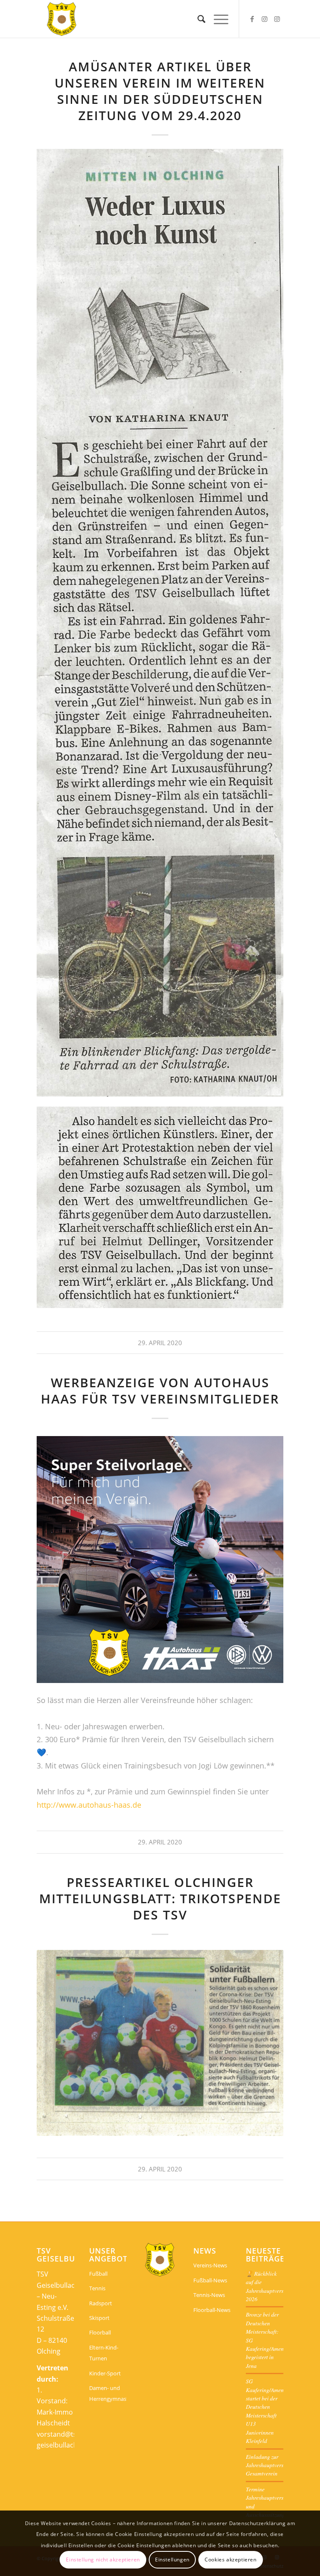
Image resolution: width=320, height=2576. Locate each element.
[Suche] (197, 19)
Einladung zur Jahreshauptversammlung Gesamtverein (275, 2465)
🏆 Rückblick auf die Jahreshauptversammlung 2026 (275, 2286)
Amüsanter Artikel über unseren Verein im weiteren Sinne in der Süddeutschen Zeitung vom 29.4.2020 (160, 91)
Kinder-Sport (105, 2373)
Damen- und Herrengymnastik (108, 2393)
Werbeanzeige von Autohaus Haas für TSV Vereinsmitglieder (160, 1391)
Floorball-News (212, 2310)
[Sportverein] (62, 19)
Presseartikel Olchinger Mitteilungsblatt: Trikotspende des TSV (160, 1898)
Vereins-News (210, 2265)
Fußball (98, 2274)
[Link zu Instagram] (265, 19)
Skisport (99, 2318)
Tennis (97, 2288)
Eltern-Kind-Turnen (104, 2353)
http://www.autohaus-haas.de (89, 1805)
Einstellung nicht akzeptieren (103, 2560)
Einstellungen (172, 2560)
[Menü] (217, 19)
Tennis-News (209, 2295)
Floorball (100, 2332)
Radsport (101, 2303)
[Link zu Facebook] (252, 19)
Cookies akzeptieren (230, 2560)
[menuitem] (197, 19)
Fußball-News (210, 2280)
